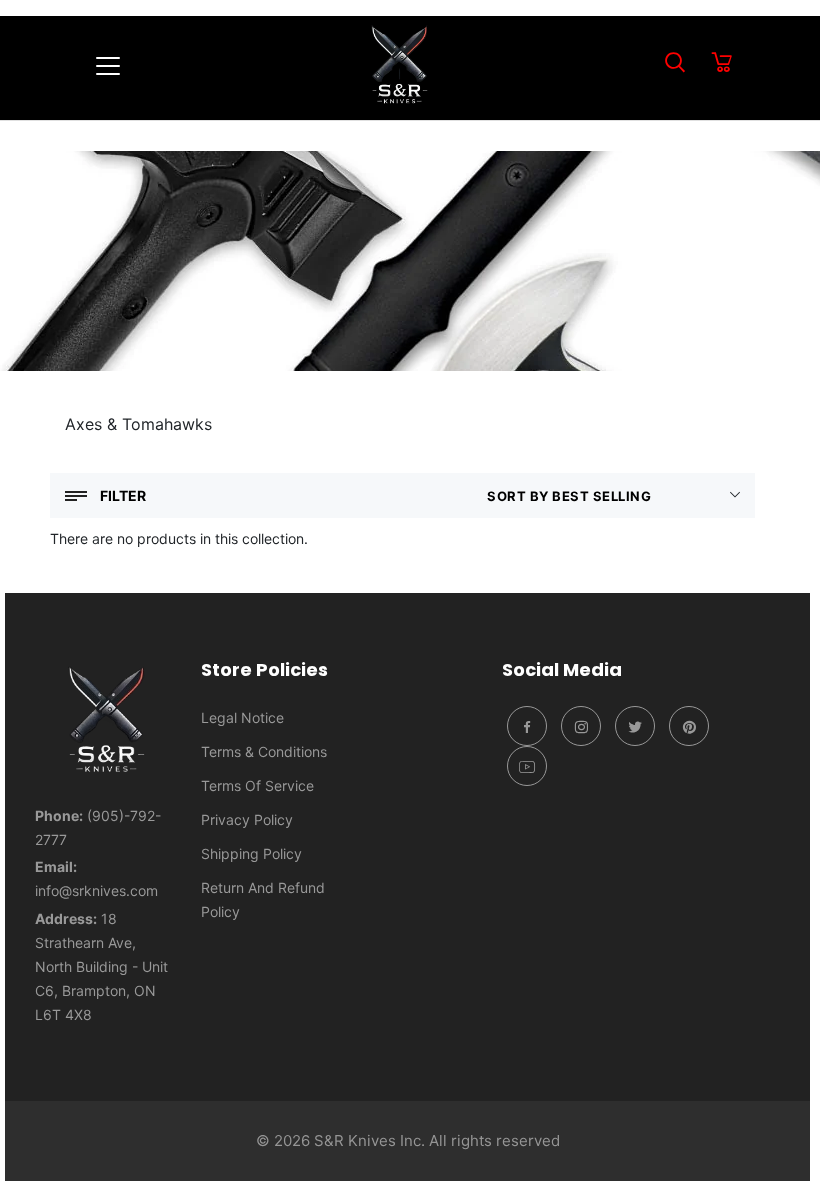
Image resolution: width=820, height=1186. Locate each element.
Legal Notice (242, 717)
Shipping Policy (251, 853)
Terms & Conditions (264, 751)
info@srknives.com (96, 890)
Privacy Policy (247, 819)
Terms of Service (257, 785)
